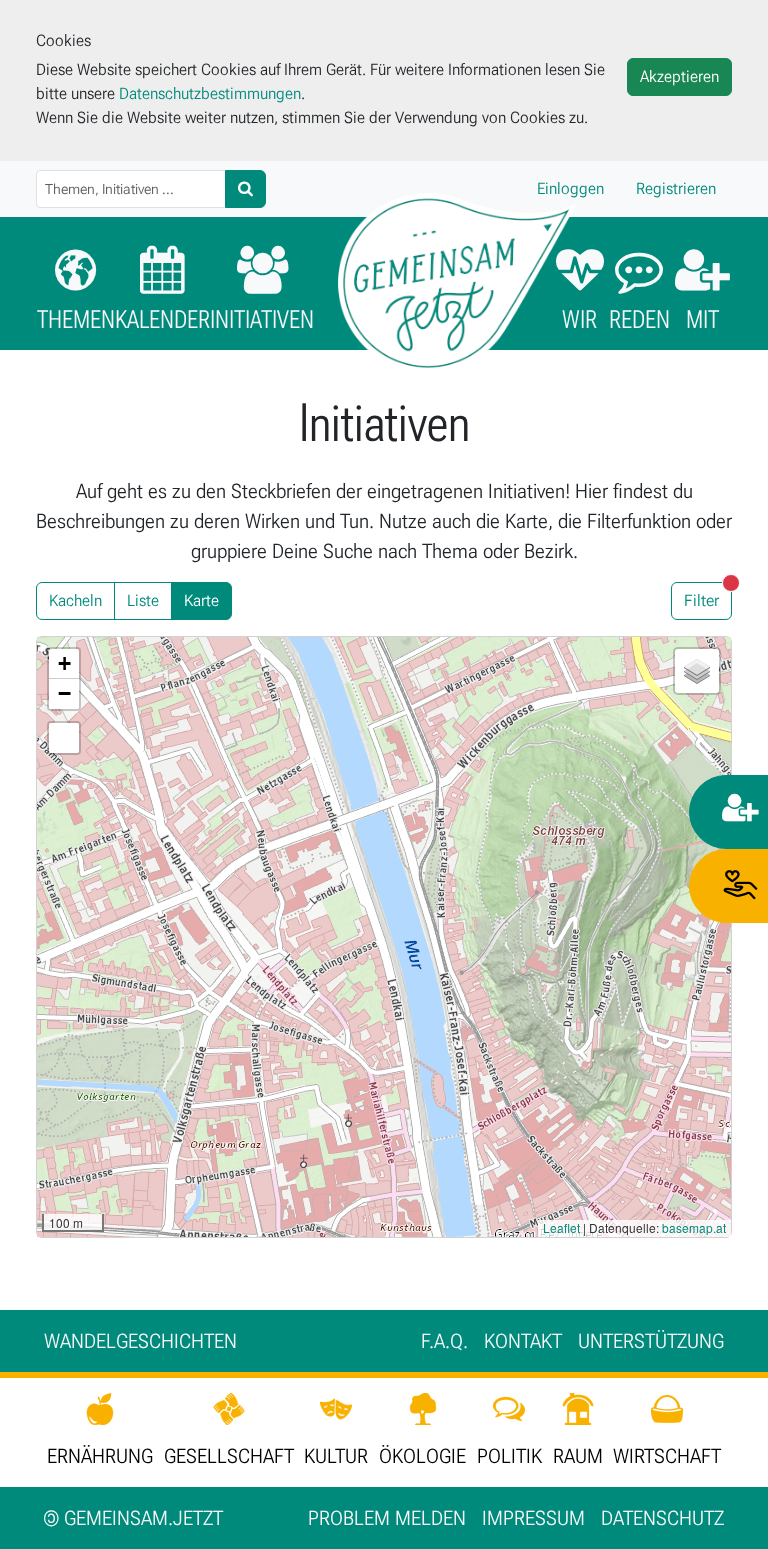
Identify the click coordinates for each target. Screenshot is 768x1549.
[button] (64, 664)
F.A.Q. (444, 1341)
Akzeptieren (679, 76)
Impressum (533, 1518)
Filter (708, 597)
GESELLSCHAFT (229, 1456)
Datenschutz (662, 1518)
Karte (201, 600)
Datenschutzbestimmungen (210, 93)
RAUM (578, 1456)
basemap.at (694, 1227)
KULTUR (336, 1456)
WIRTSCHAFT (667, 1456)
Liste (143, 600)
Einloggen (570, 188)
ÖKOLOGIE (422, 1456)
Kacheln (75, 600)
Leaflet (561, 1227)
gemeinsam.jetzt (133, 1518)
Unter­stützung (651, 1341)
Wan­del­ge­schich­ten (140, 1341)
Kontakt (523, 1341)
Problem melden (387, 1518)
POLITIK (509, 1456)
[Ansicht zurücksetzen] (64, 738)
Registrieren (676, 188)
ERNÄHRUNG (100, 1456)
